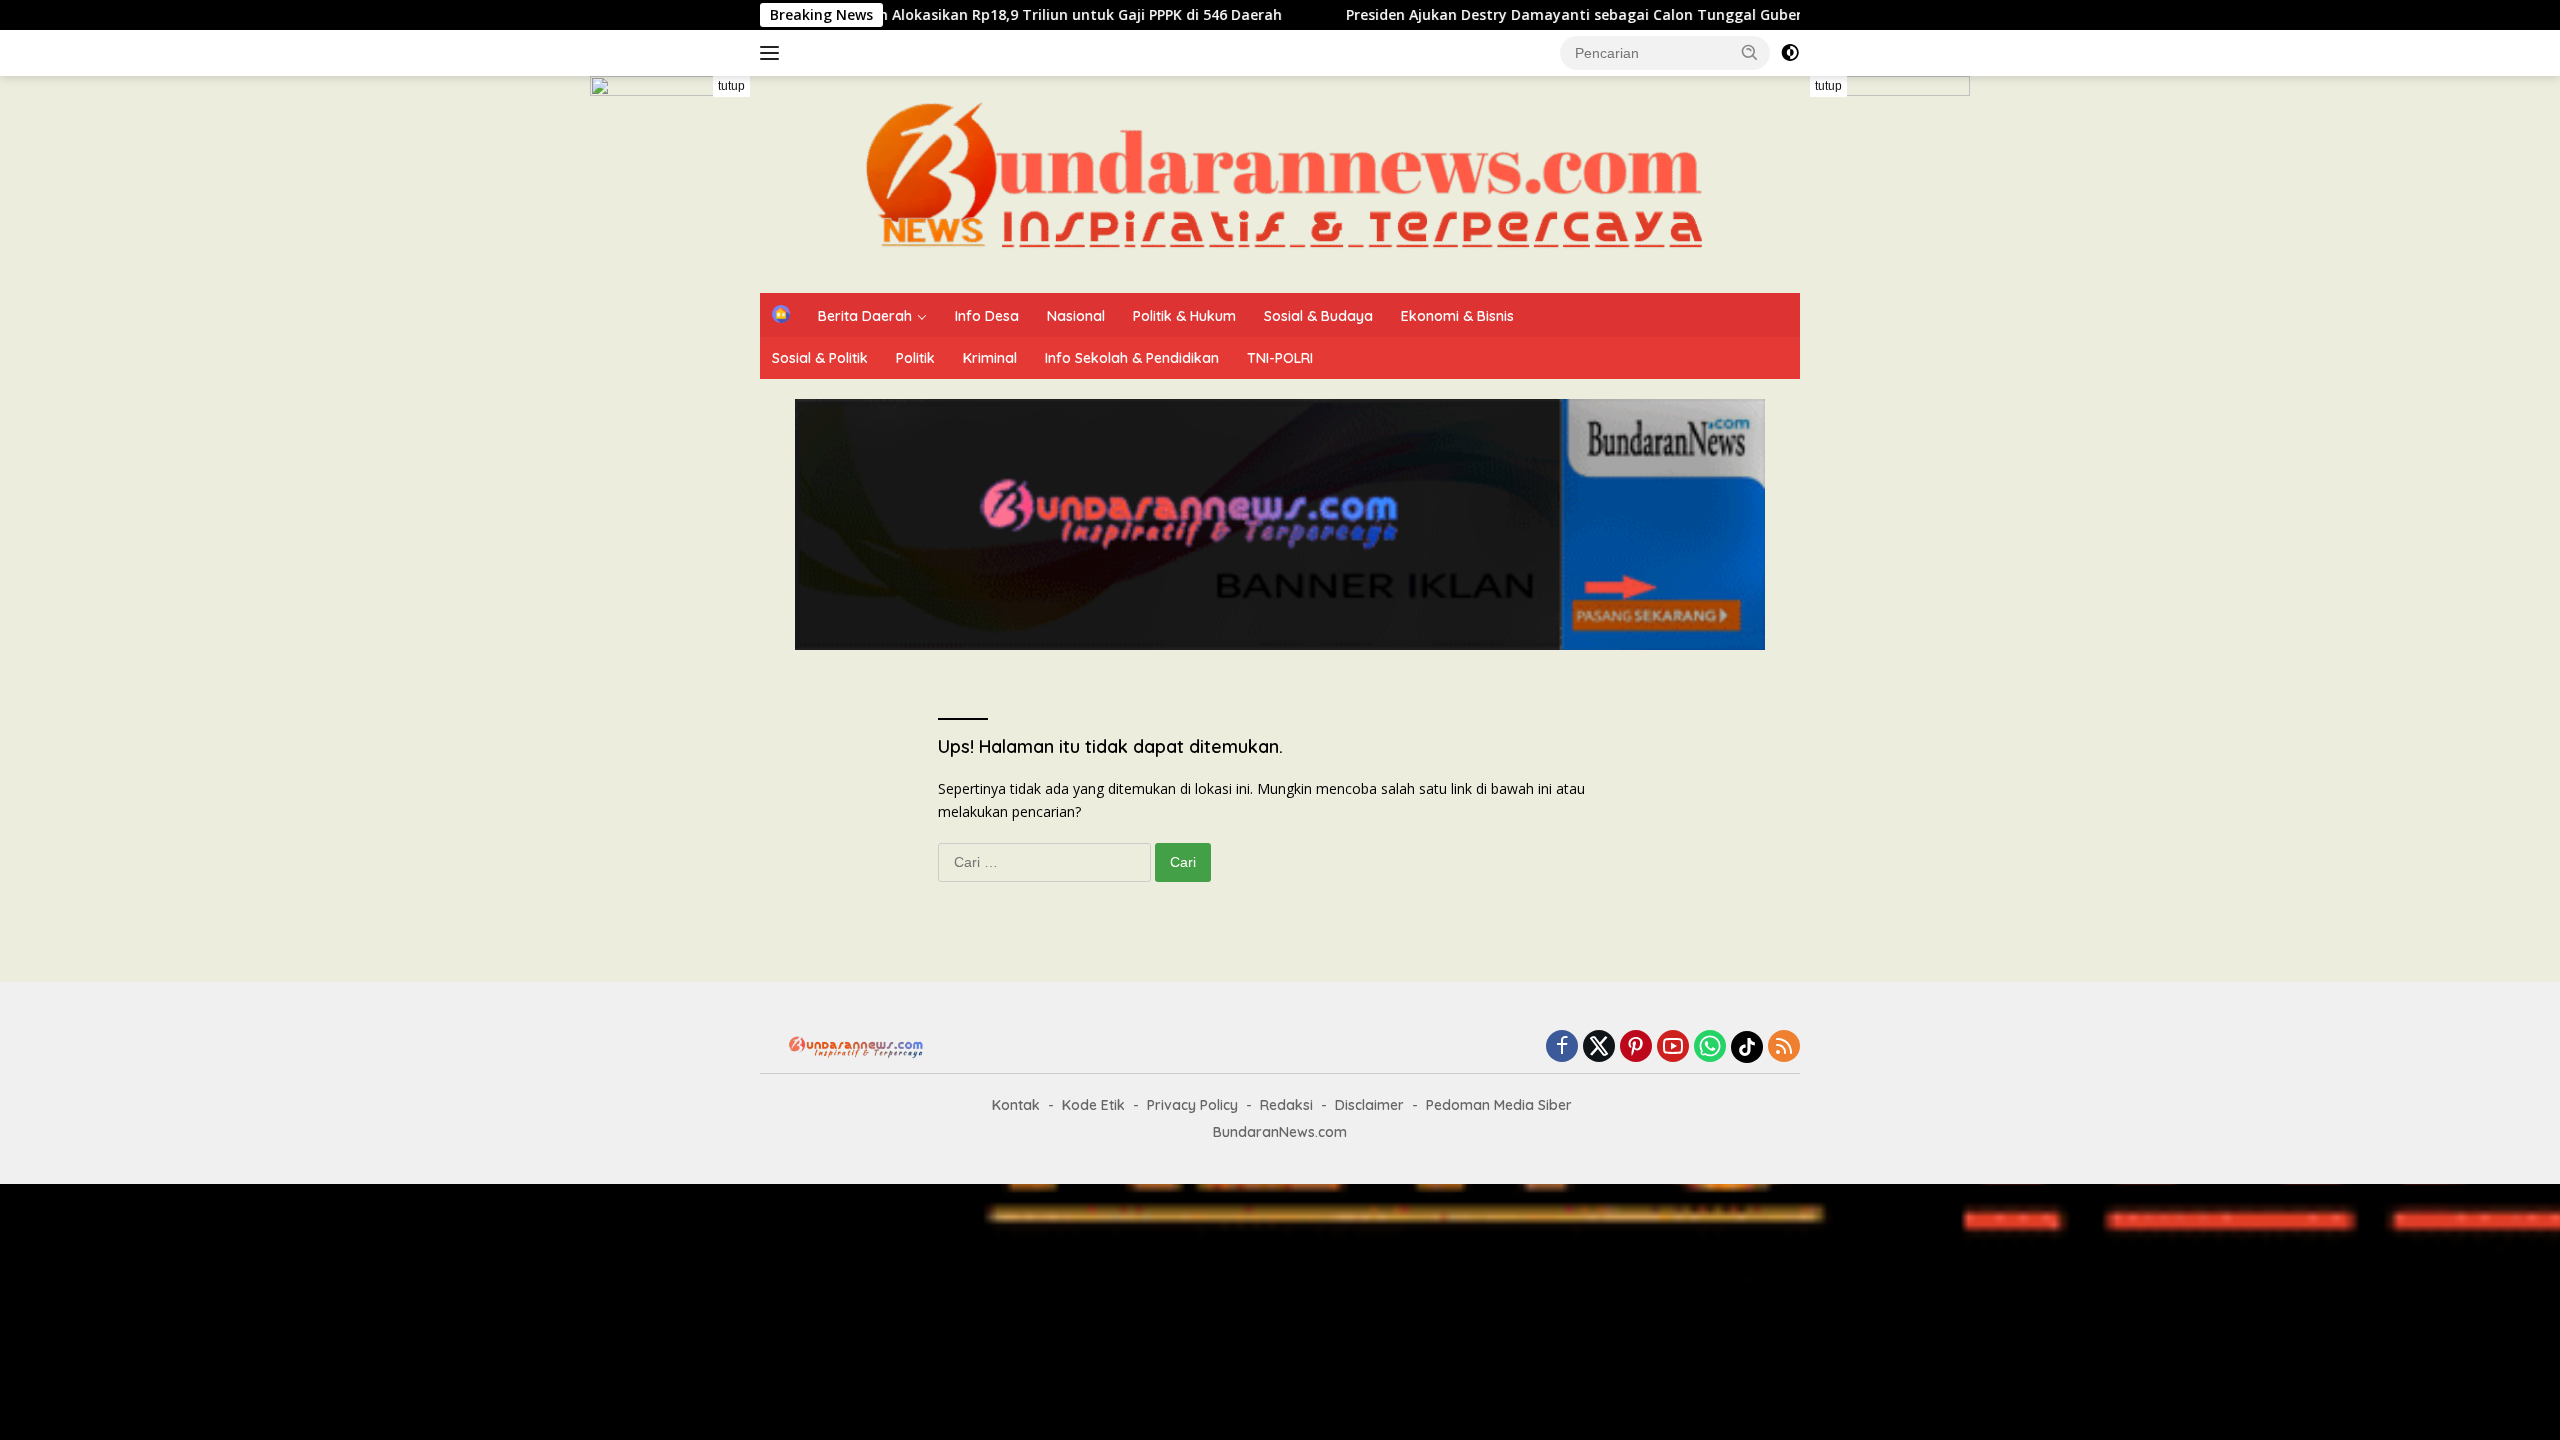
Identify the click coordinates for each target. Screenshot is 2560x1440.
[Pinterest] (1636, 1047)
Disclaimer (1369, 1105)
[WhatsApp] (1710, 1047)
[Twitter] (1599, 1047)
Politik (915, 358)
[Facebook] (1562, 1047)
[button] (1750, 52)
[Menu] (773, 53)
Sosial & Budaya (1318, 316)
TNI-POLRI (1280, 358)
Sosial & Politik (820, 358)
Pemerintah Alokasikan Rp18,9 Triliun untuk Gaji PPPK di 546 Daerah (979, 15)
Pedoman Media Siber (1499, 1105)
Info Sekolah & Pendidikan (1132, 358)
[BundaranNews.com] (1280, 182)
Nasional (1076, 316)
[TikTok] (1747, 1047)
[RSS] (1784, 1047)
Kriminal (990, 358)
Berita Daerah (865, 316)
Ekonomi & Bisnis (1457, 316)
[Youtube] (1673, 1047)
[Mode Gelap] (1790, 53)
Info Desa (987, 316)
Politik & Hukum (1184, 316)
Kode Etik (1093, 1105)
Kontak (1016, 1105)
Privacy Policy (1192, 1105)
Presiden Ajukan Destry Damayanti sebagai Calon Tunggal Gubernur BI (1529, 15)
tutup (731, 86)
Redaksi (1286, 1105)
